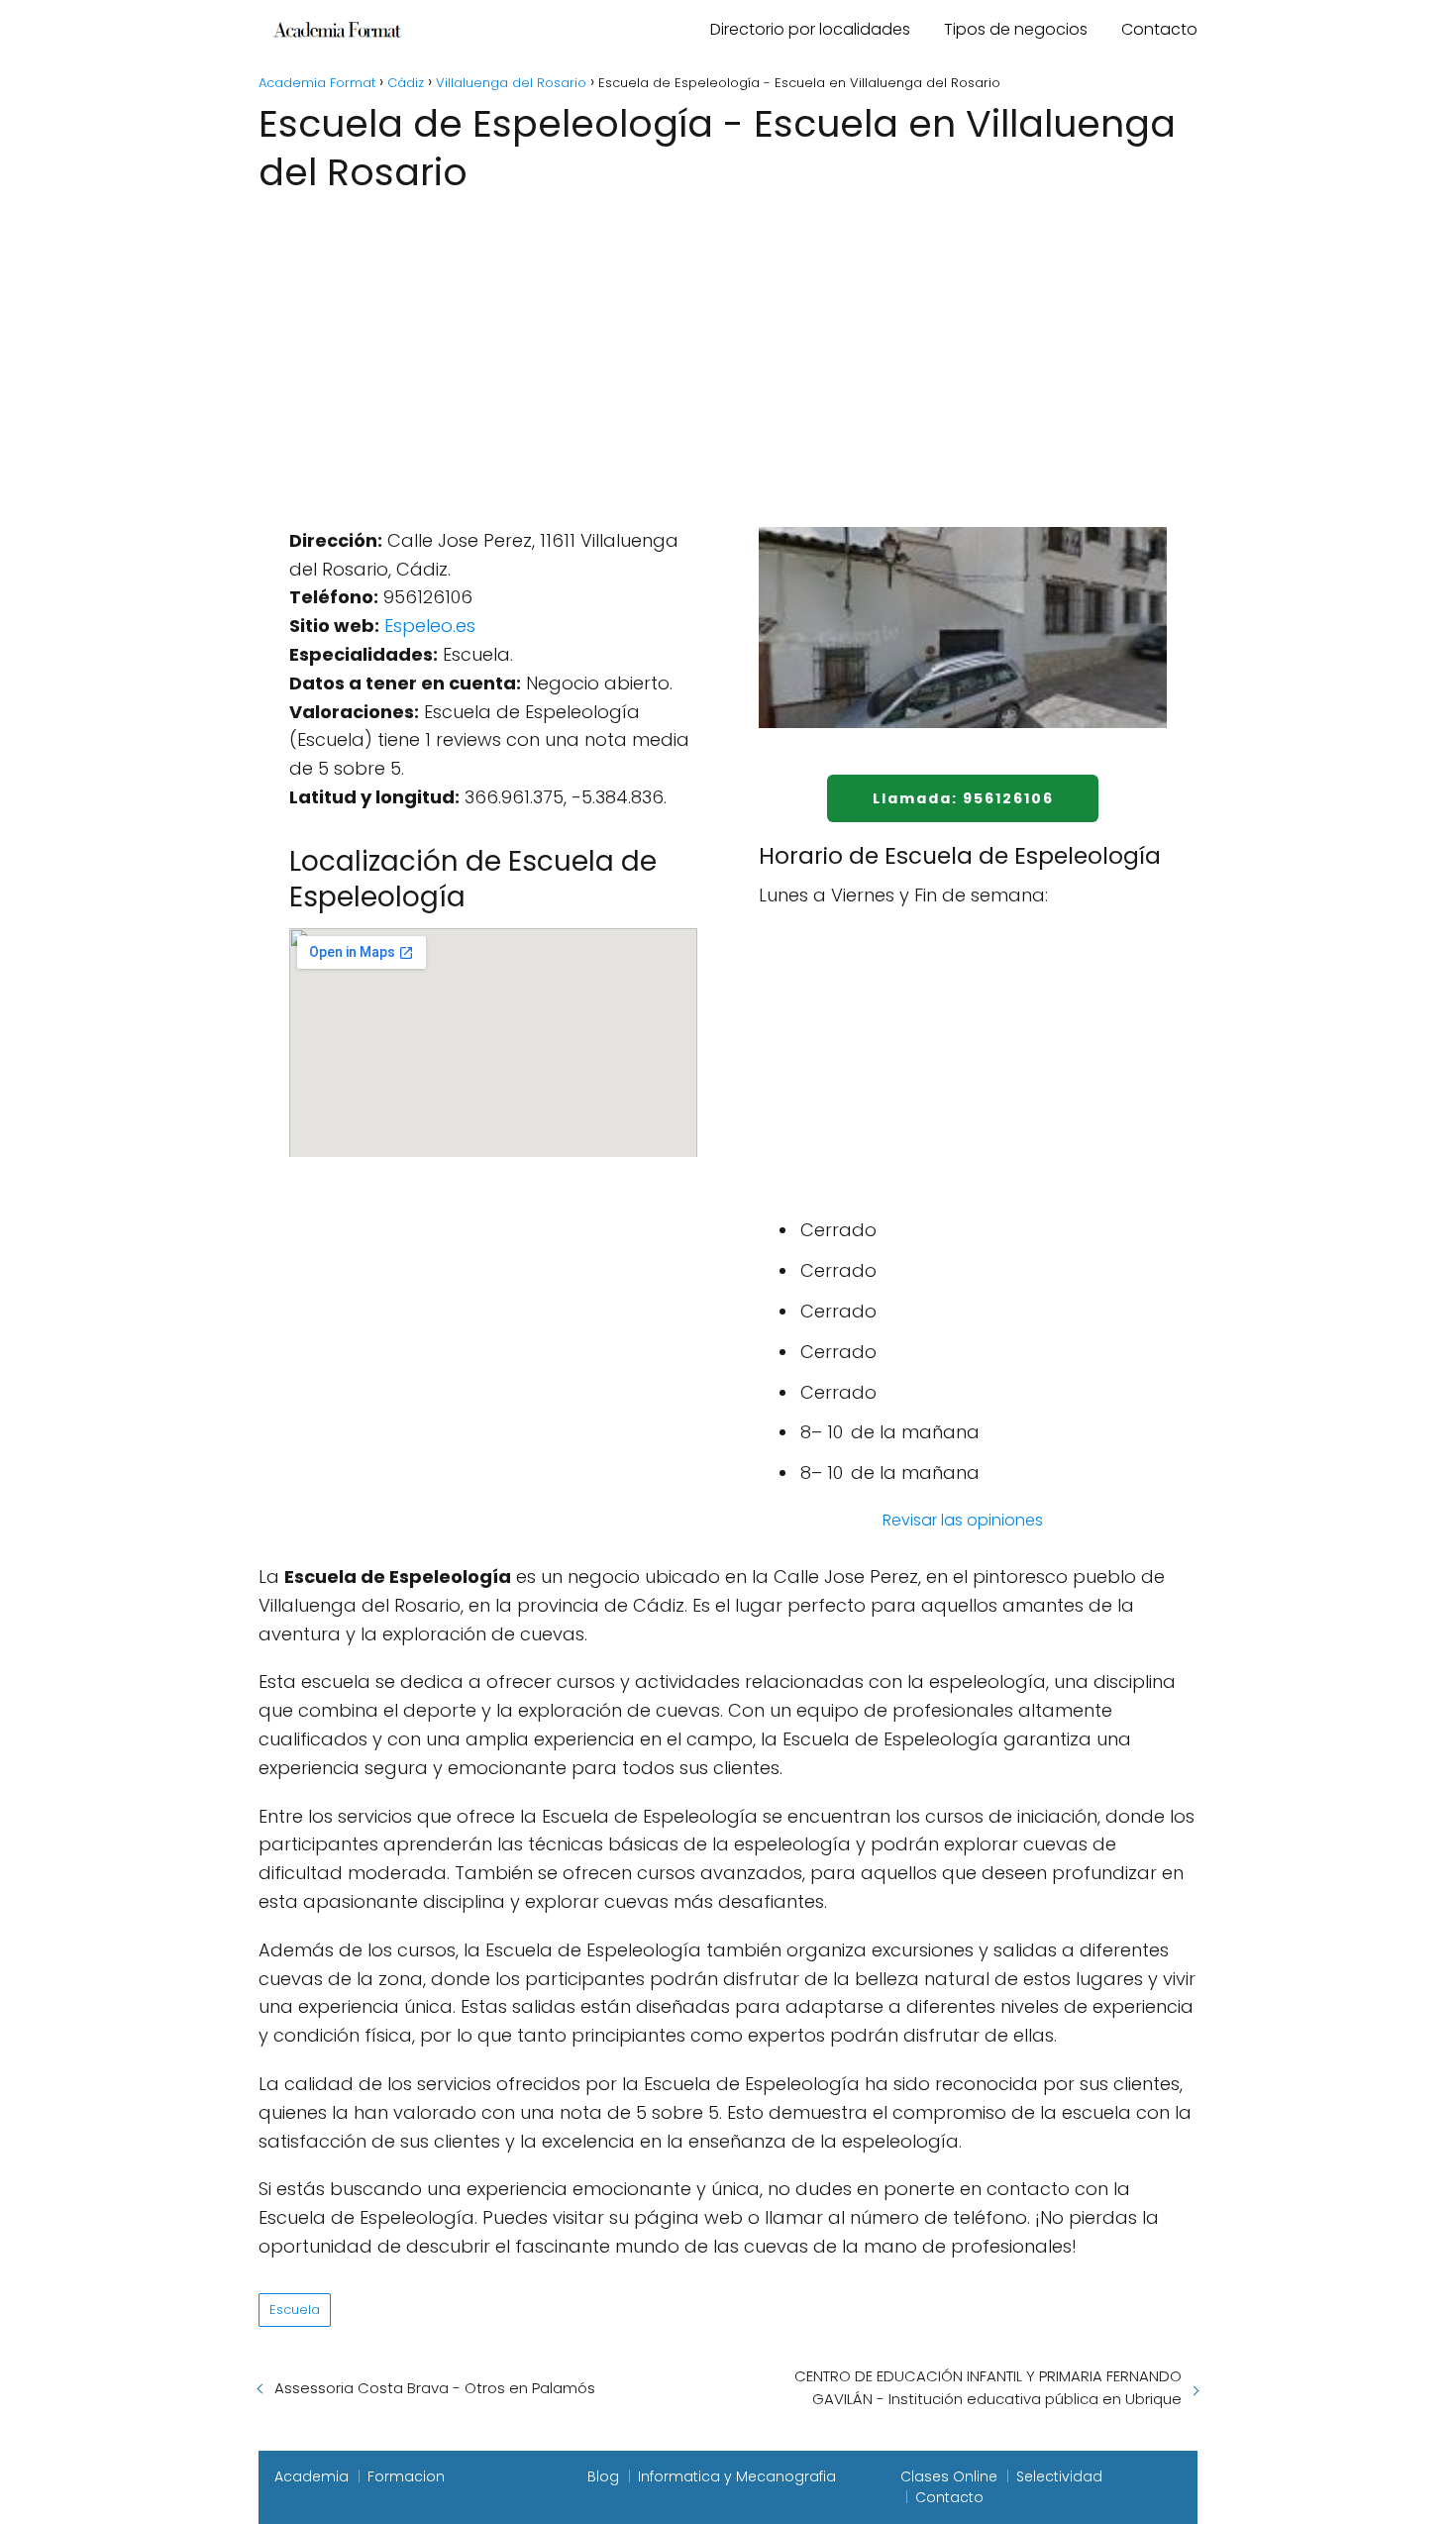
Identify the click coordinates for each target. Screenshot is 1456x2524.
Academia (312, 2476)
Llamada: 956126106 (963, 798)
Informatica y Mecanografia (737, 2476)
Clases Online (949, 2476)
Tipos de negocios (1016, 29)
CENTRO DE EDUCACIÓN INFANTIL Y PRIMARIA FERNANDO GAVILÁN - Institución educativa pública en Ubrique (988, 2387)
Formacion (406, 2476)
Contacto (1159, 29)
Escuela (295, 2310)
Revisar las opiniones (963, 1520)
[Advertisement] (728, 348)
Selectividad (1059, 2476)
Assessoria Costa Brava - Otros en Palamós (435, 2388)
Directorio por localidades (810, 29)
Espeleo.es (430, 626)
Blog (603, 2476)
